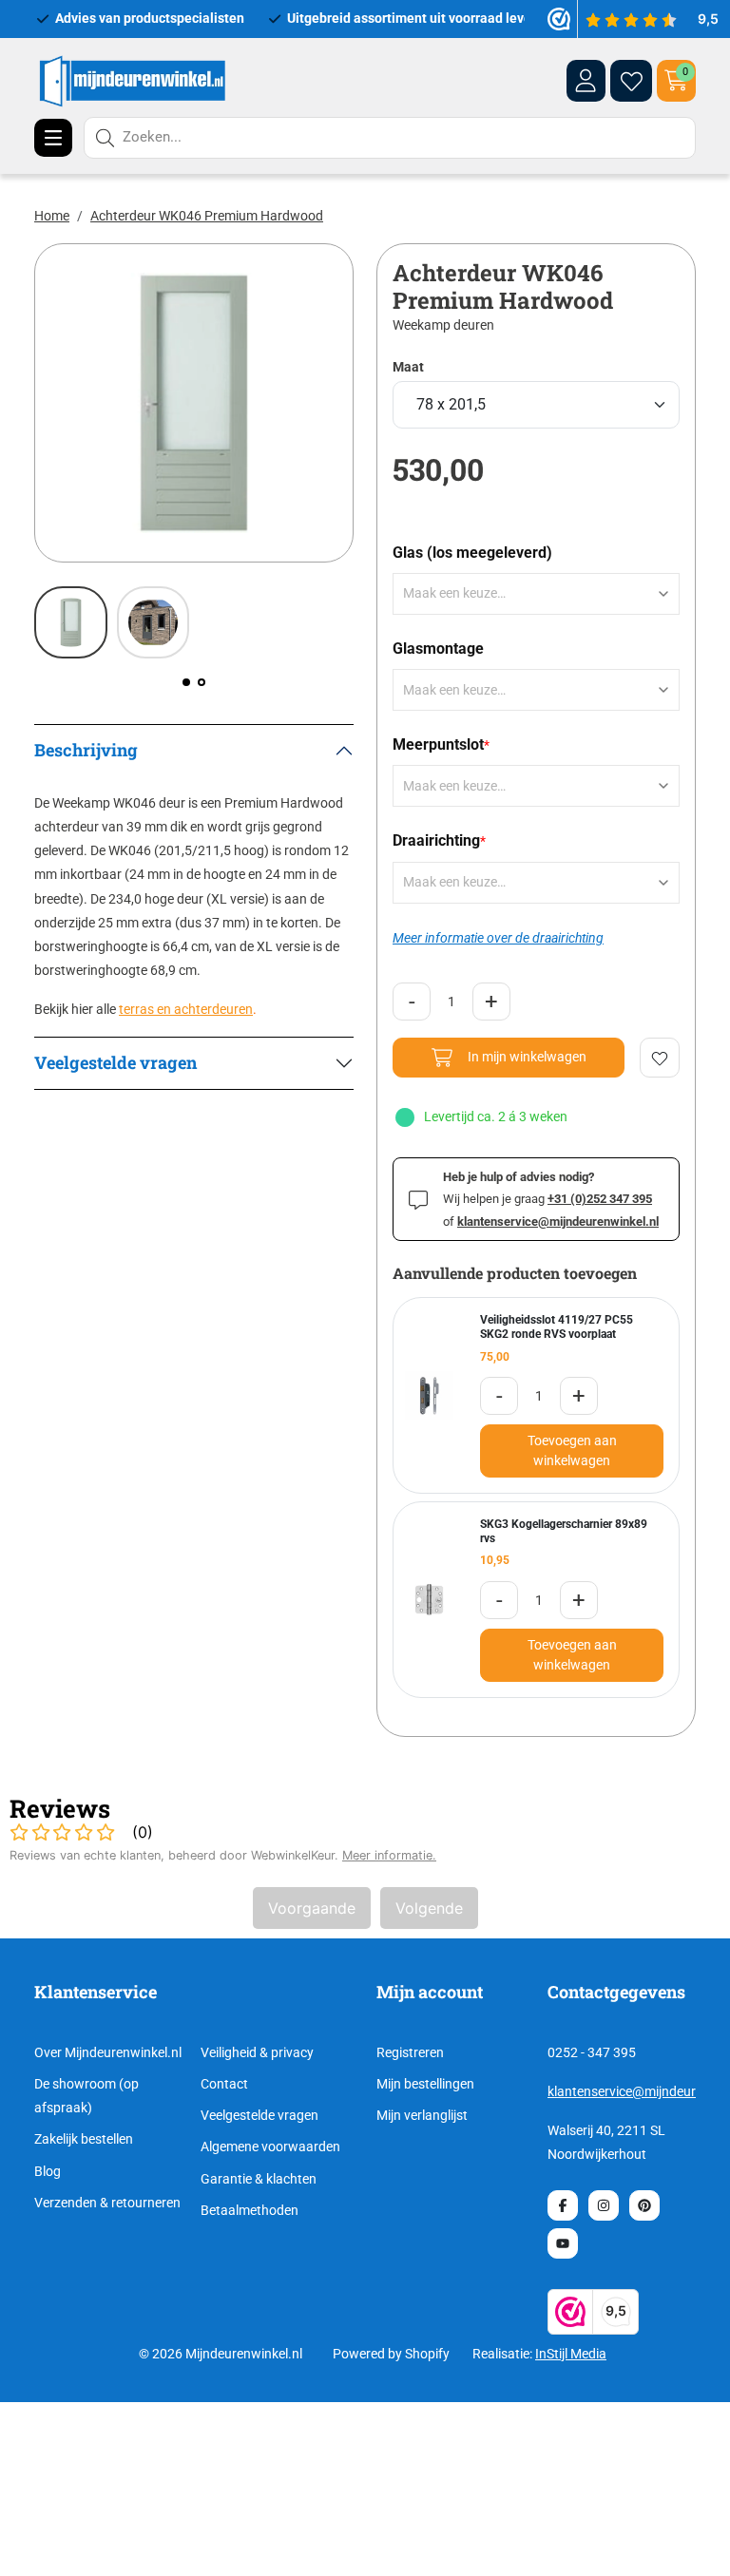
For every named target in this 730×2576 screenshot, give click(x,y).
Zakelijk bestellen (84, 2139)
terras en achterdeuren (186, 1009)
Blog (48, 2171)
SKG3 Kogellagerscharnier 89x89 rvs (564, 1531)
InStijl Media (571, 2354)
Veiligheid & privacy (257, 2052)
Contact (224, 2084)
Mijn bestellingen (425, 2084)
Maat (408, 367)
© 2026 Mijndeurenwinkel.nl (221, 2354)
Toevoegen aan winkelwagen (572, 1450)
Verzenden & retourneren (107, 2203)
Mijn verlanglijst (422, 2115)
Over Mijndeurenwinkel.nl (108, 2052)
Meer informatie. (389, 1855)
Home (52, 216)
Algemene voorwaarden (270, 2147)
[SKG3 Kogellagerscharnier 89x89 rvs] (429, 1600)
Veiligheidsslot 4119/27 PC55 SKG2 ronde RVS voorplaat (557, 1327)
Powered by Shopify (391, 2354)
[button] (186, 682)
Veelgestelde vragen (259, 2115)
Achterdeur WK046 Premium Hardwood (207, 216)
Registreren (410, 2052)
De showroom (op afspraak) (86, 2096)
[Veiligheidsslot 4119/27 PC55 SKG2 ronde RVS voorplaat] (429, 1395)
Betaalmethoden (250, 2210)
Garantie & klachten (259, 2179)
